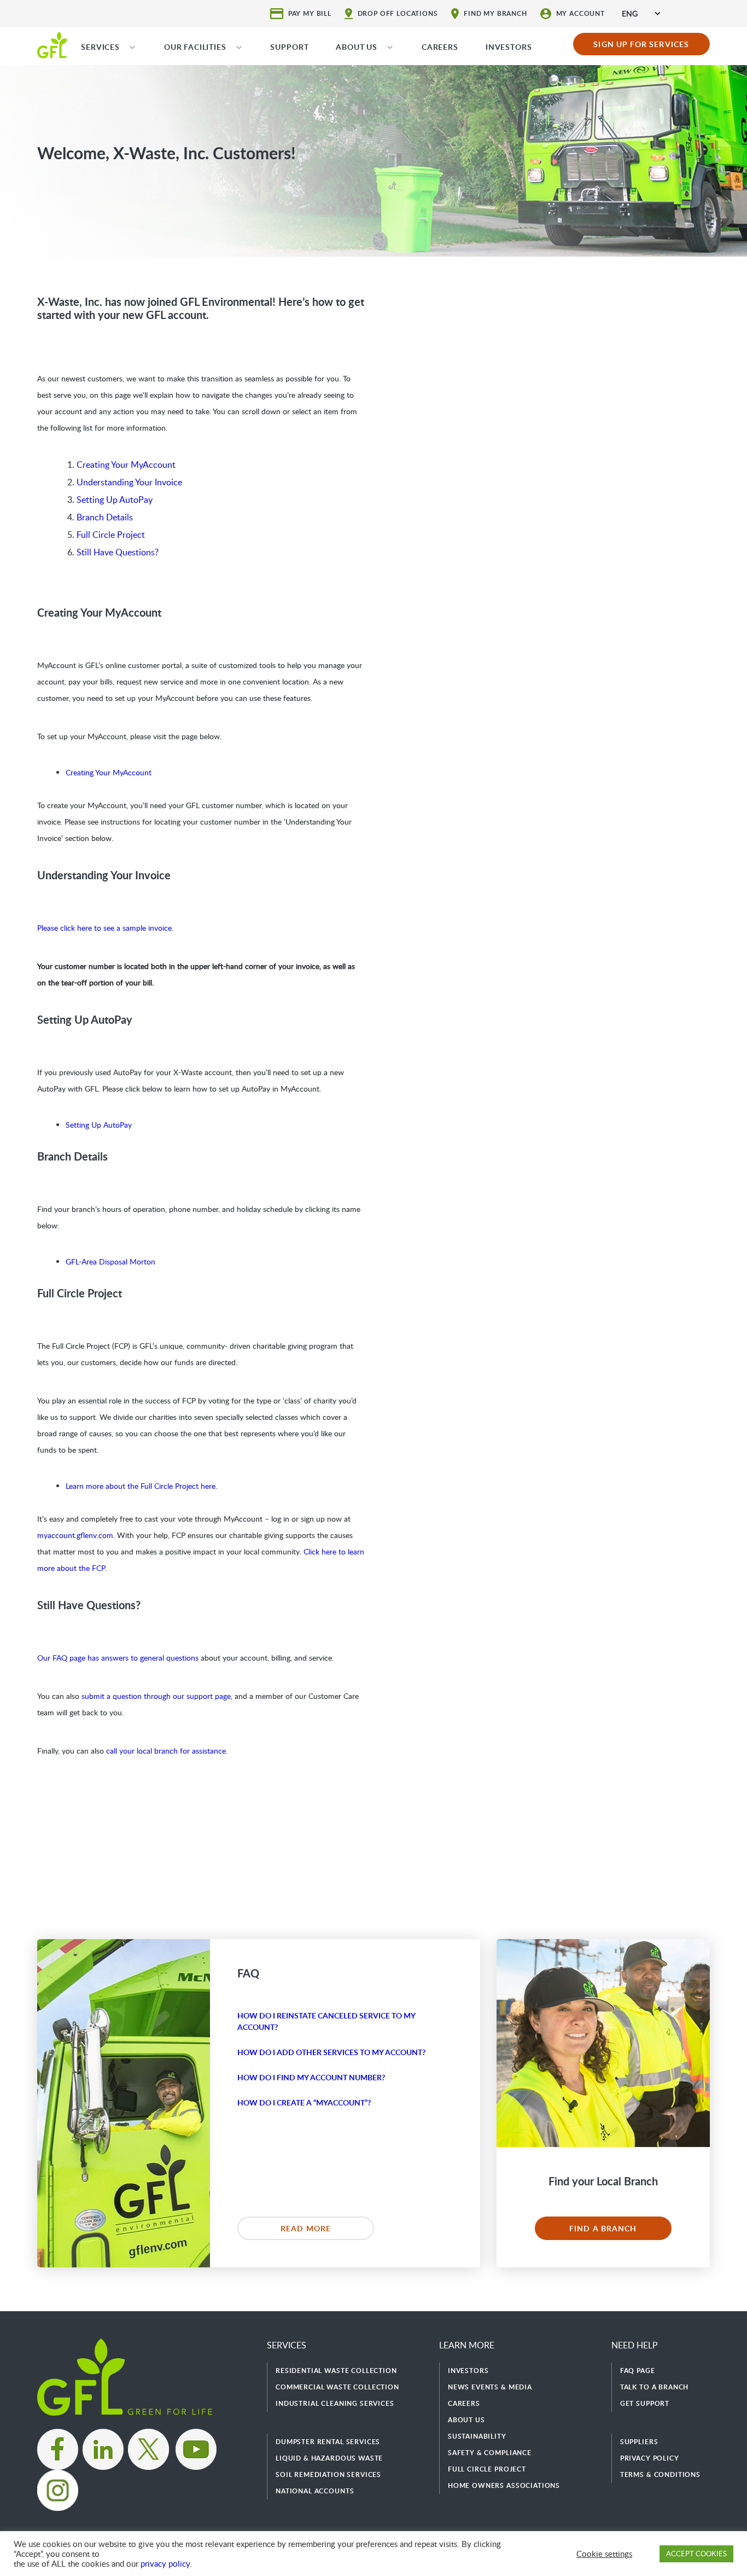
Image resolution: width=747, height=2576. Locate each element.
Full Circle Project (111, 535)
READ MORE (306, 2228)
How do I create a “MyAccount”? (304, 2102)
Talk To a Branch (654, 2387)
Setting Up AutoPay (115, 500)
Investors (468, 2371)
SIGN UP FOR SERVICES (641, 44)
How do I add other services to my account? (331, 2052)
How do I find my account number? (311, 2077)
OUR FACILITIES (195, 47)
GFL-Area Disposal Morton (110, 1261)
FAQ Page (638, 2371)
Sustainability (477, 2436)
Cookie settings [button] (604, 2554)
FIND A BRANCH (603, 2228)
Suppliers (639, 2442)
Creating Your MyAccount (126, 465)
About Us (466, 2420)
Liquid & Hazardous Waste (329, 2458)
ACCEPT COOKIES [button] (696, 2554)
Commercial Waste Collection (337, 2387)
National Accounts (315, 2491)
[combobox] (641, 13)
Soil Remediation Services (328, 2475)
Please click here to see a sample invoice (104, 928)
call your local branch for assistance (166, 1751)
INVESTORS (509, 47)
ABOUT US (357, 47)
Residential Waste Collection (336, 2371)
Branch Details (105, 517)
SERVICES (100, 47)
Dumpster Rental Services (328, 2442)
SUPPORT (289, 47)
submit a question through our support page (156, 1696)
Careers (464, 2403)
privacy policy (165, 2563)
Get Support (645, 2403)
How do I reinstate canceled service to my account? (326, 2021)
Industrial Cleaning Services (335, 2403)
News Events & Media (490, 2387)
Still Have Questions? (118, 552)
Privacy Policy (650, 2458)
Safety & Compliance (490, 2453)
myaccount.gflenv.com (75, 1535)
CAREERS (440, 47)
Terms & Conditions (660, 2475)
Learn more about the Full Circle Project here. (141, 1486)
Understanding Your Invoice (129, 482)
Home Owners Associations (504, 2485)
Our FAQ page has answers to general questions (118, 1658)
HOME (52, 44)
